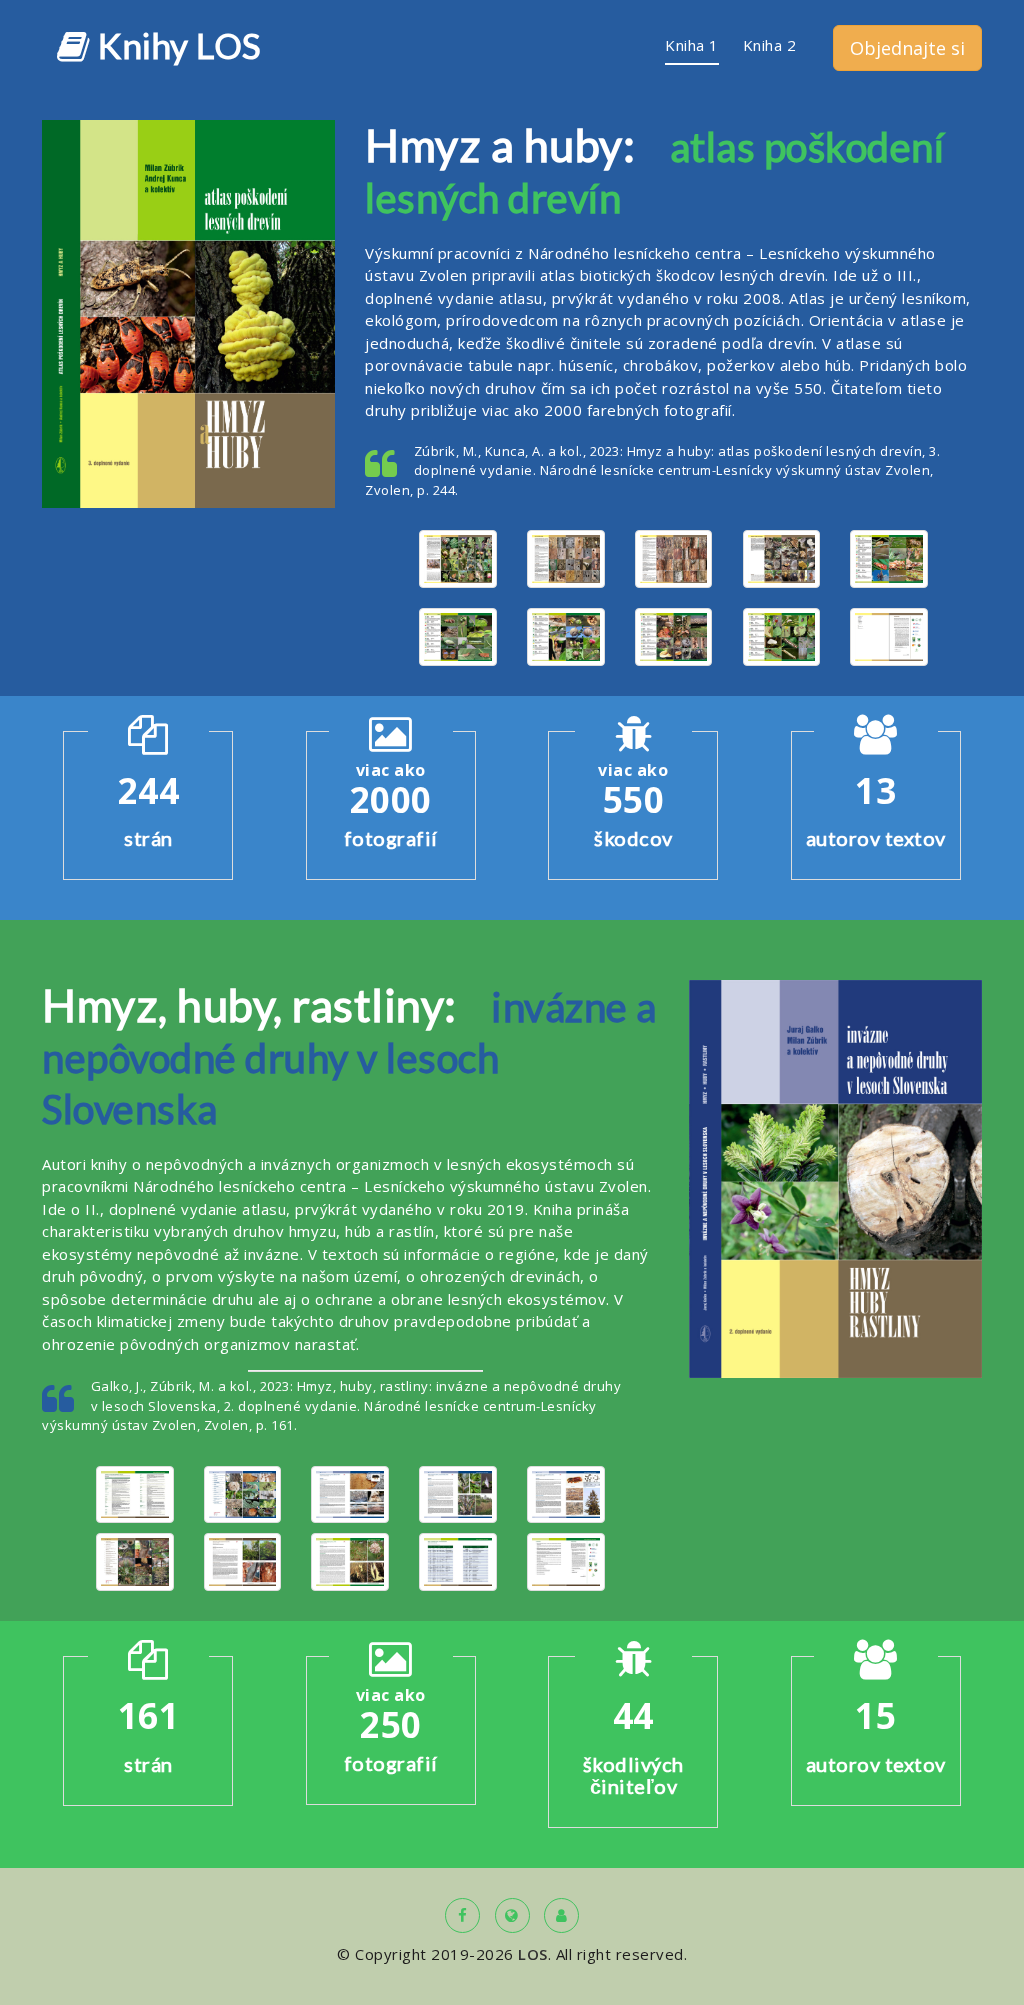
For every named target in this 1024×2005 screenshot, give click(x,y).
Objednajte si (907, 48)
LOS (533, 1954)
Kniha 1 (692, 45)
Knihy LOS (176, 44)
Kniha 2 (770, 45)
